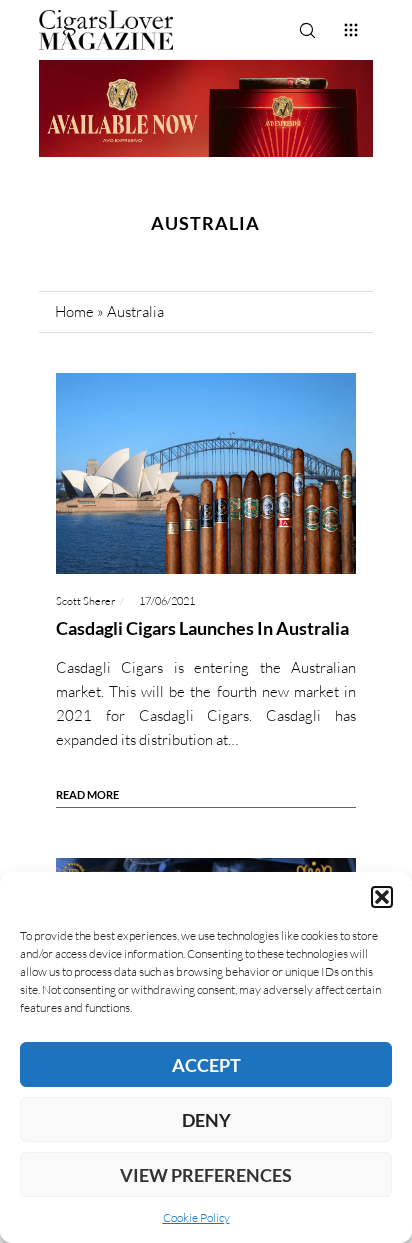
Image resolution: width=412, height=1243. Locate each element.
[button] (382, 897)
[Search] (307, 30)
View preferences (206, 1175)
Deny (206, 1120)
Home (74, 311)
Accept (206, 1065)
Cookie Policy (196, 1217)
